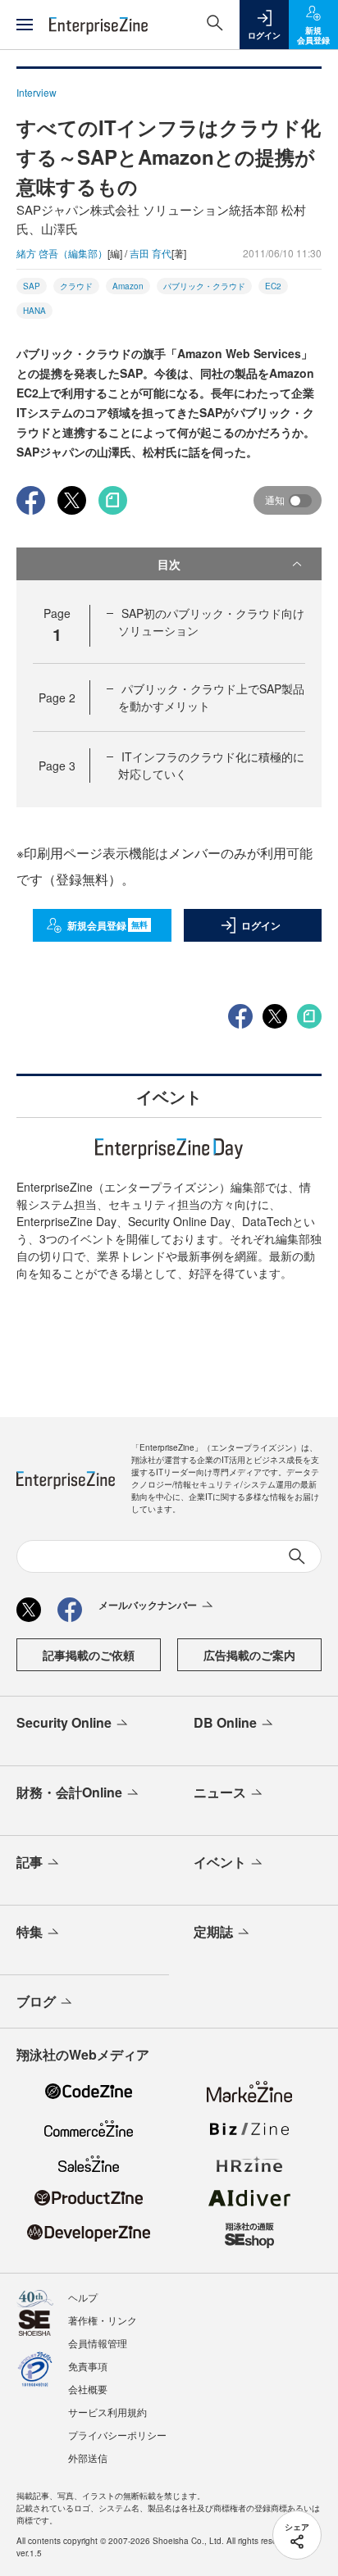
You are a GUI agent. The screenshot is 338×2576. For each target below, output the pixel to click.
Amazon (128, 286)
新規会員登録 (108, 925)
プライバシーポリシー (117, 2435)
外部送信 (88, 2458)
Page (57, 697)
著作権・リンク (103, 2320)
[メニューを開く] (25, 25)
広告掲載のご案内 (249, 1655)
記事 (30, 1862)
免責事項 (88, 2366)
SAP (32, 286)
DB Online (225, 1722)
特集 (30, 1931)
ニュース (220, 1792)
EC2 (273, 286)
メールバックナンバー (148, 1605)
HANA (34, 311)
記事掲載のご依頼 (89, 1655)
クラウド (76, 286)
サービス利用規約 (107, 2412)
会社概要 (88, 2389)
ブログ (36, 2001)
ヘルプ (83, 2297)
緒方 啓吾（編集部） (62, 253)
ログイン (261, 925)
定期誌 (213, 1931)
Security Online (64, 1722)
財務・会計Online (69, 1792)
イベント (220, 1862)
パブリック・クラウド (204, 286)
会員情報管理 (98, 2343)
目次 (169, 564)
